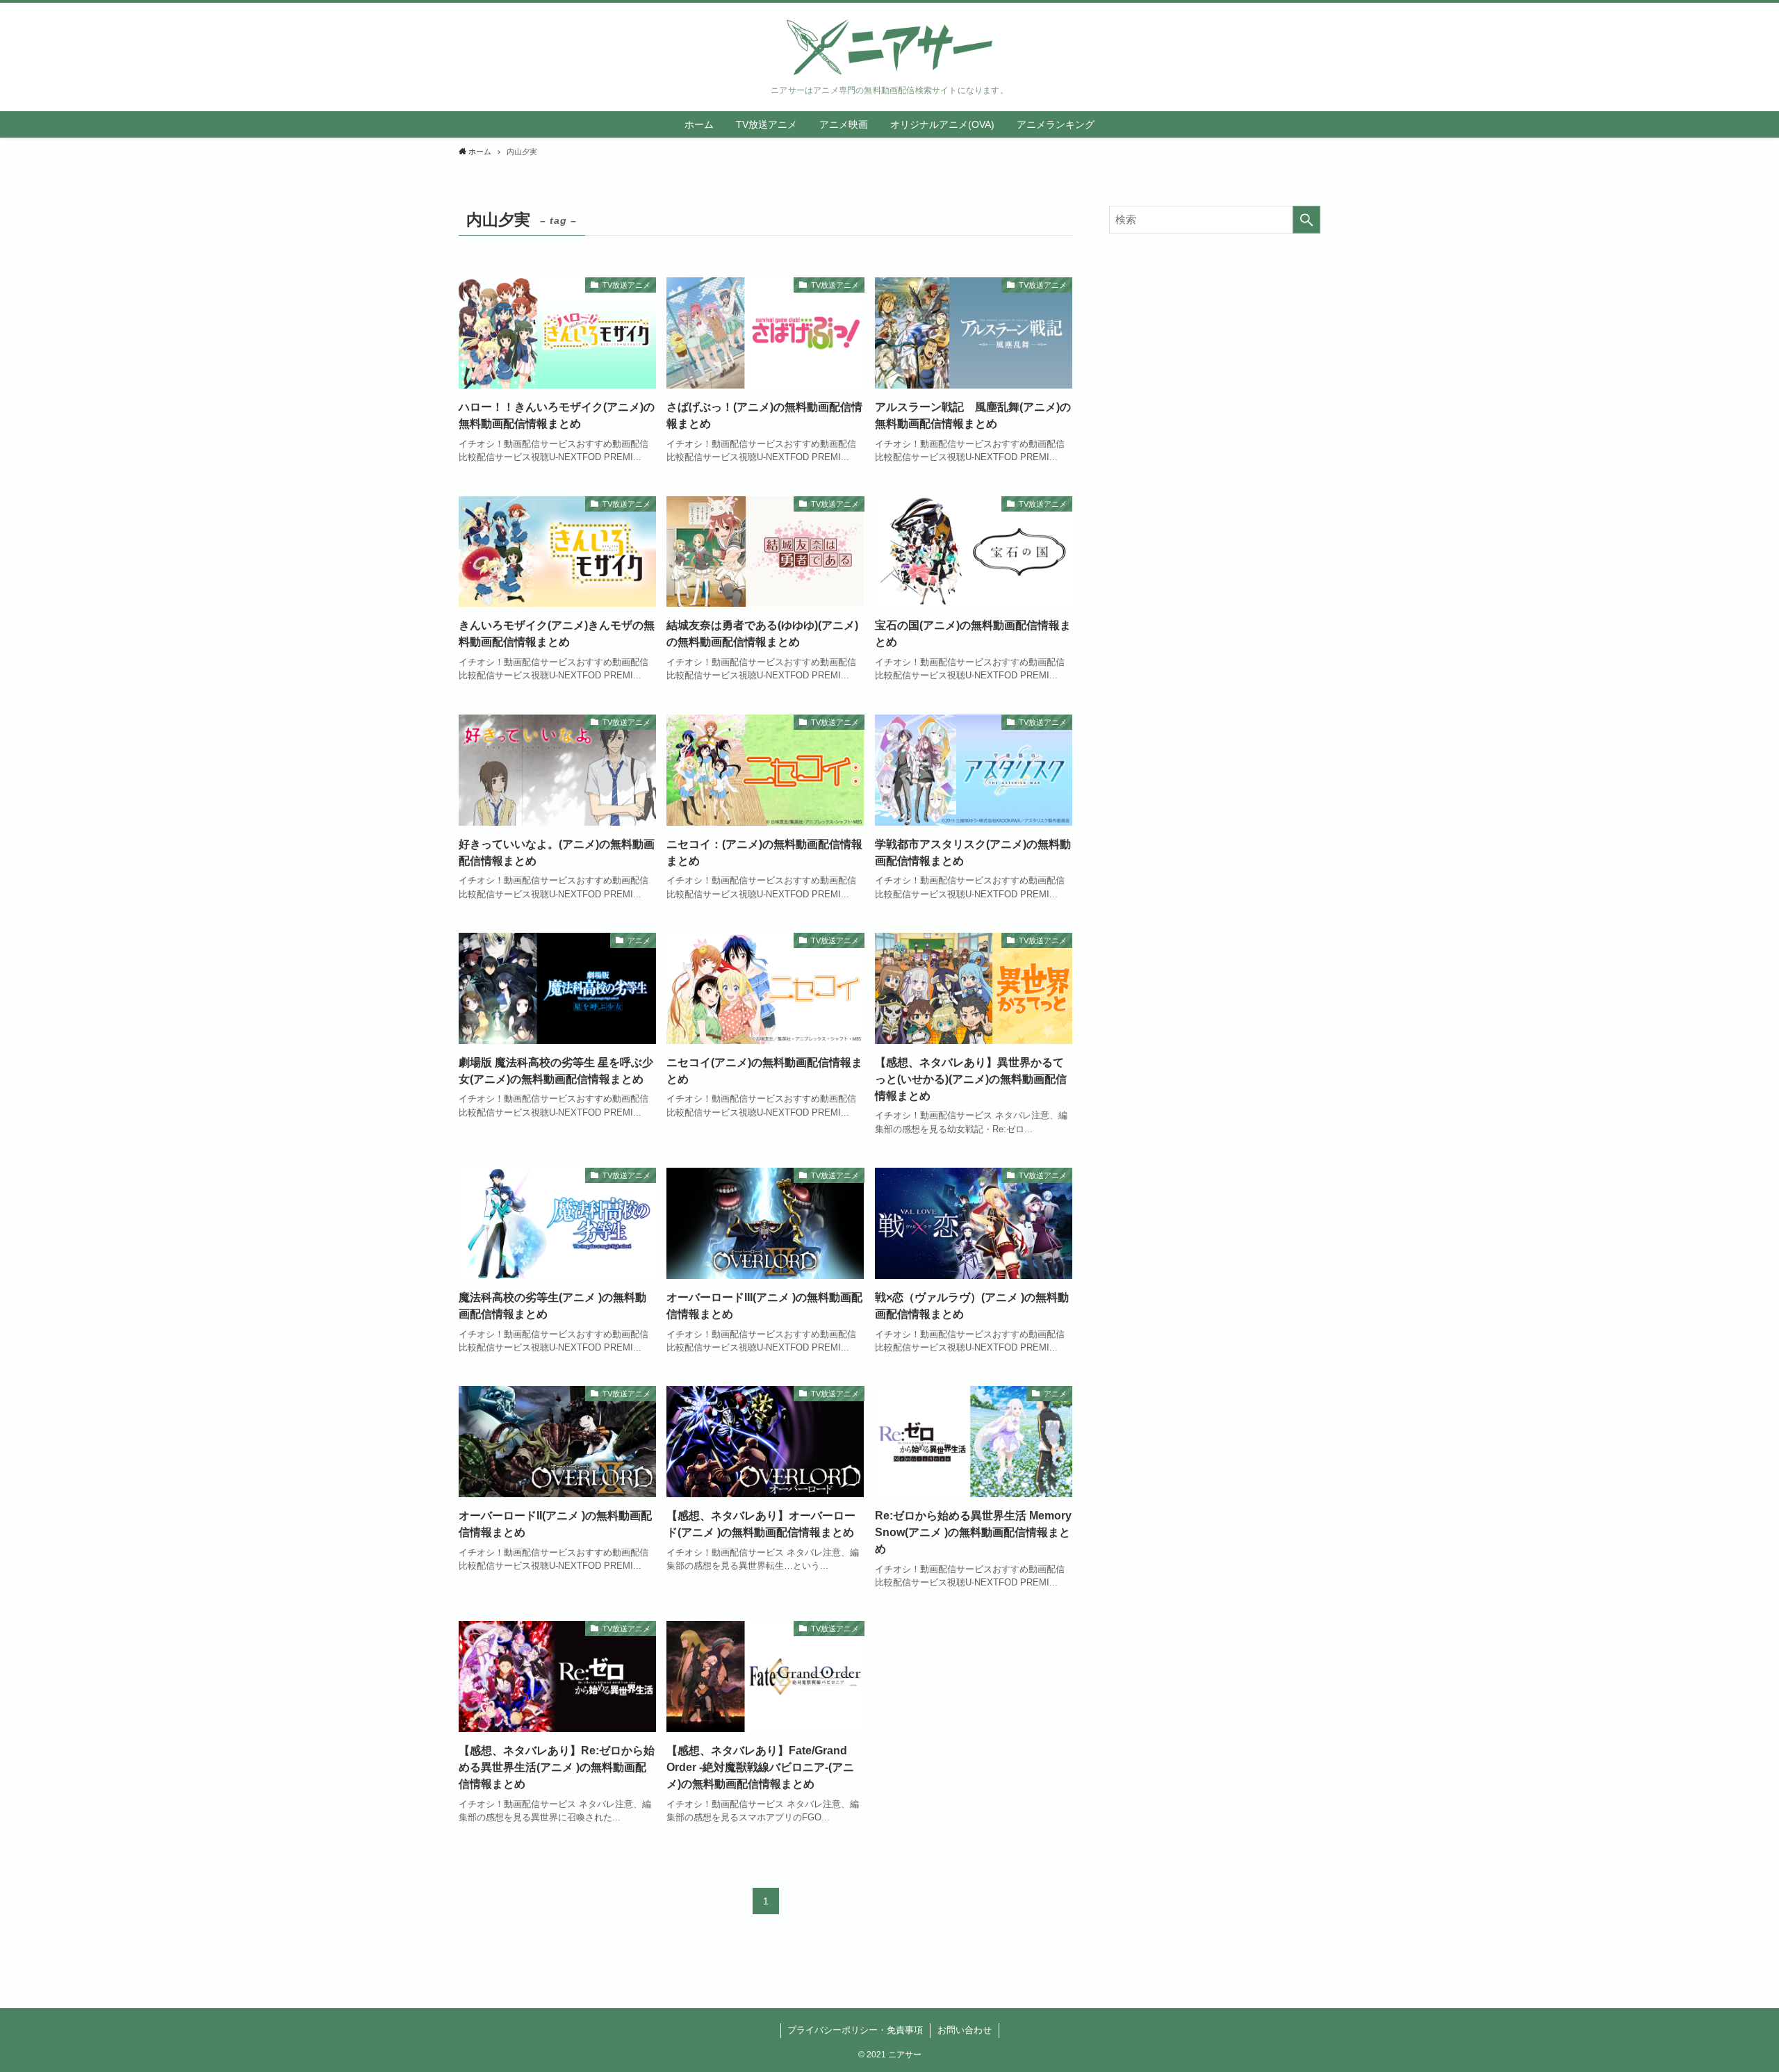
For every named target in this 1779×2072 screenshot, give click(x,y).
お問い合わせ (965, 2030)
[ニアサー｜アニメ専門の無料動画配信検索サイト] (889, 47)
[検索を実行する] (1306, 220)
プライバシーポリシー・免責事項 (855, 2030)
